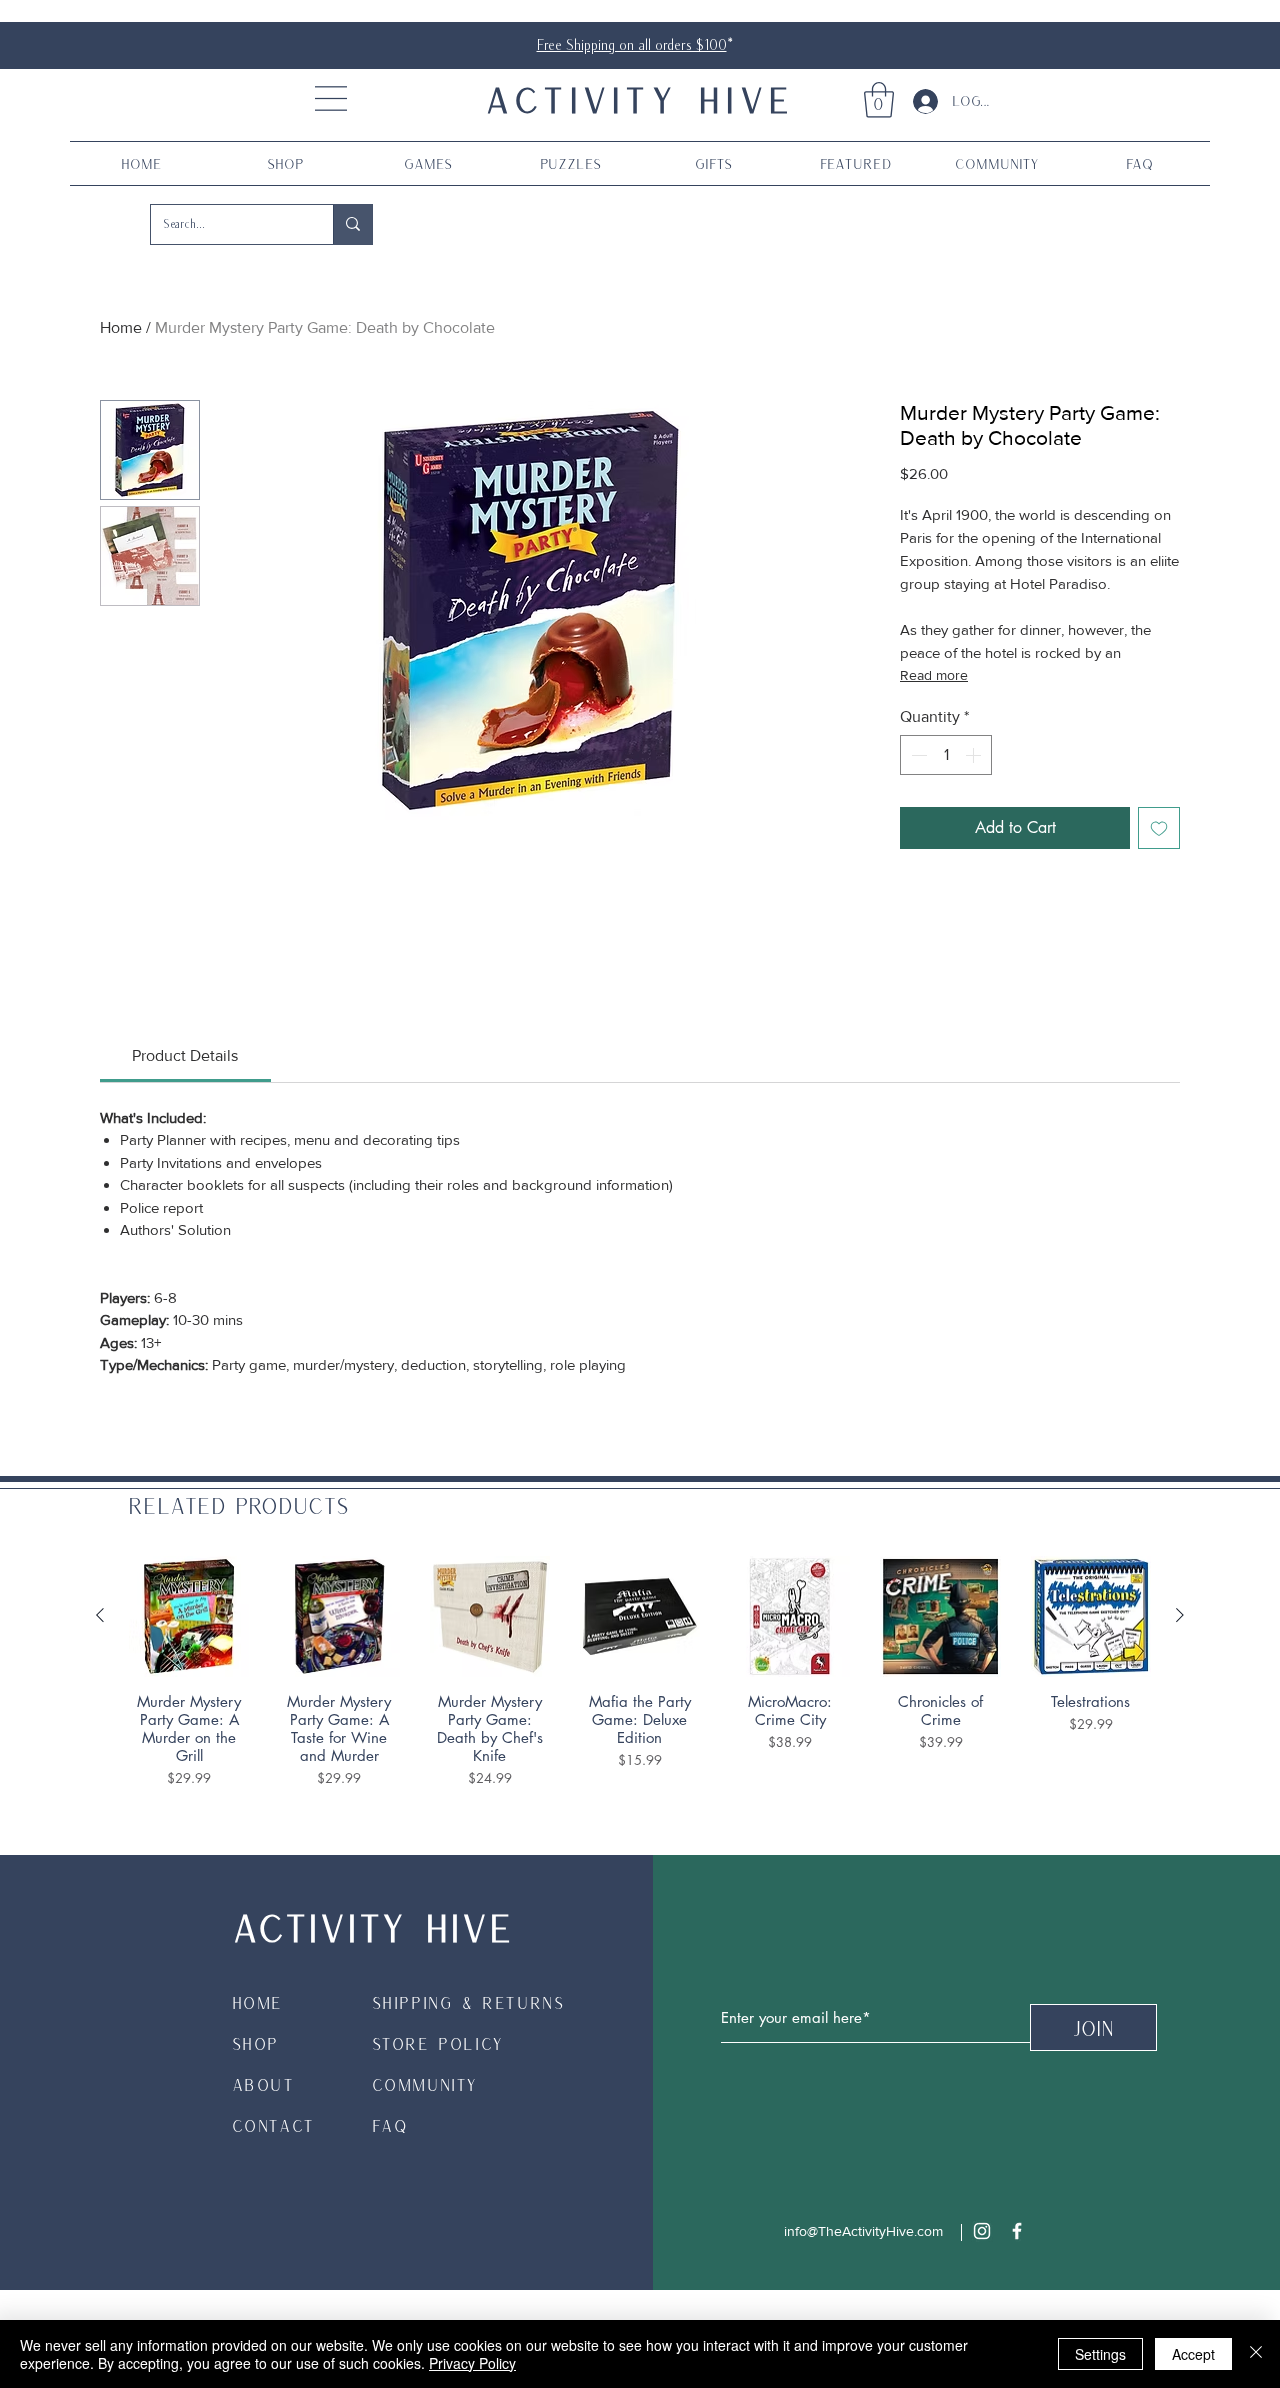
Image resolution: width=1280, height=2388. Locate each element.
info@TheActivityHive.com (863, 2231)
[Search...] (352, 224)
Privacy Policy (472, 2363)
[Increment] (975, 755)
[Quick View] (189, 1616)
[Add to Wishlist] (1159, 828)
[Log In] (918, 101)
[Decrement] (917, 755)
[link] (879, 100)
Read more (934, 675)
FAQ (390, 2125)
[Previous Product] (100, 1615)
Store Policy (438, 2043)
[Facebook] (1017, 2231)
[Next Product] (1180, 1615)
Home (121, 327)
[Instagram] (982, 2231)
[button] (331, 98)
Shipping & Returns (468, 2002)
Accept (1193, 2354)
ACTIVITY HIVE (640, 99)
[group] (640, 1672)
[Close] (1256, 2354)
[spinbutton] (946, 755)
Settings (1100, 2354)
